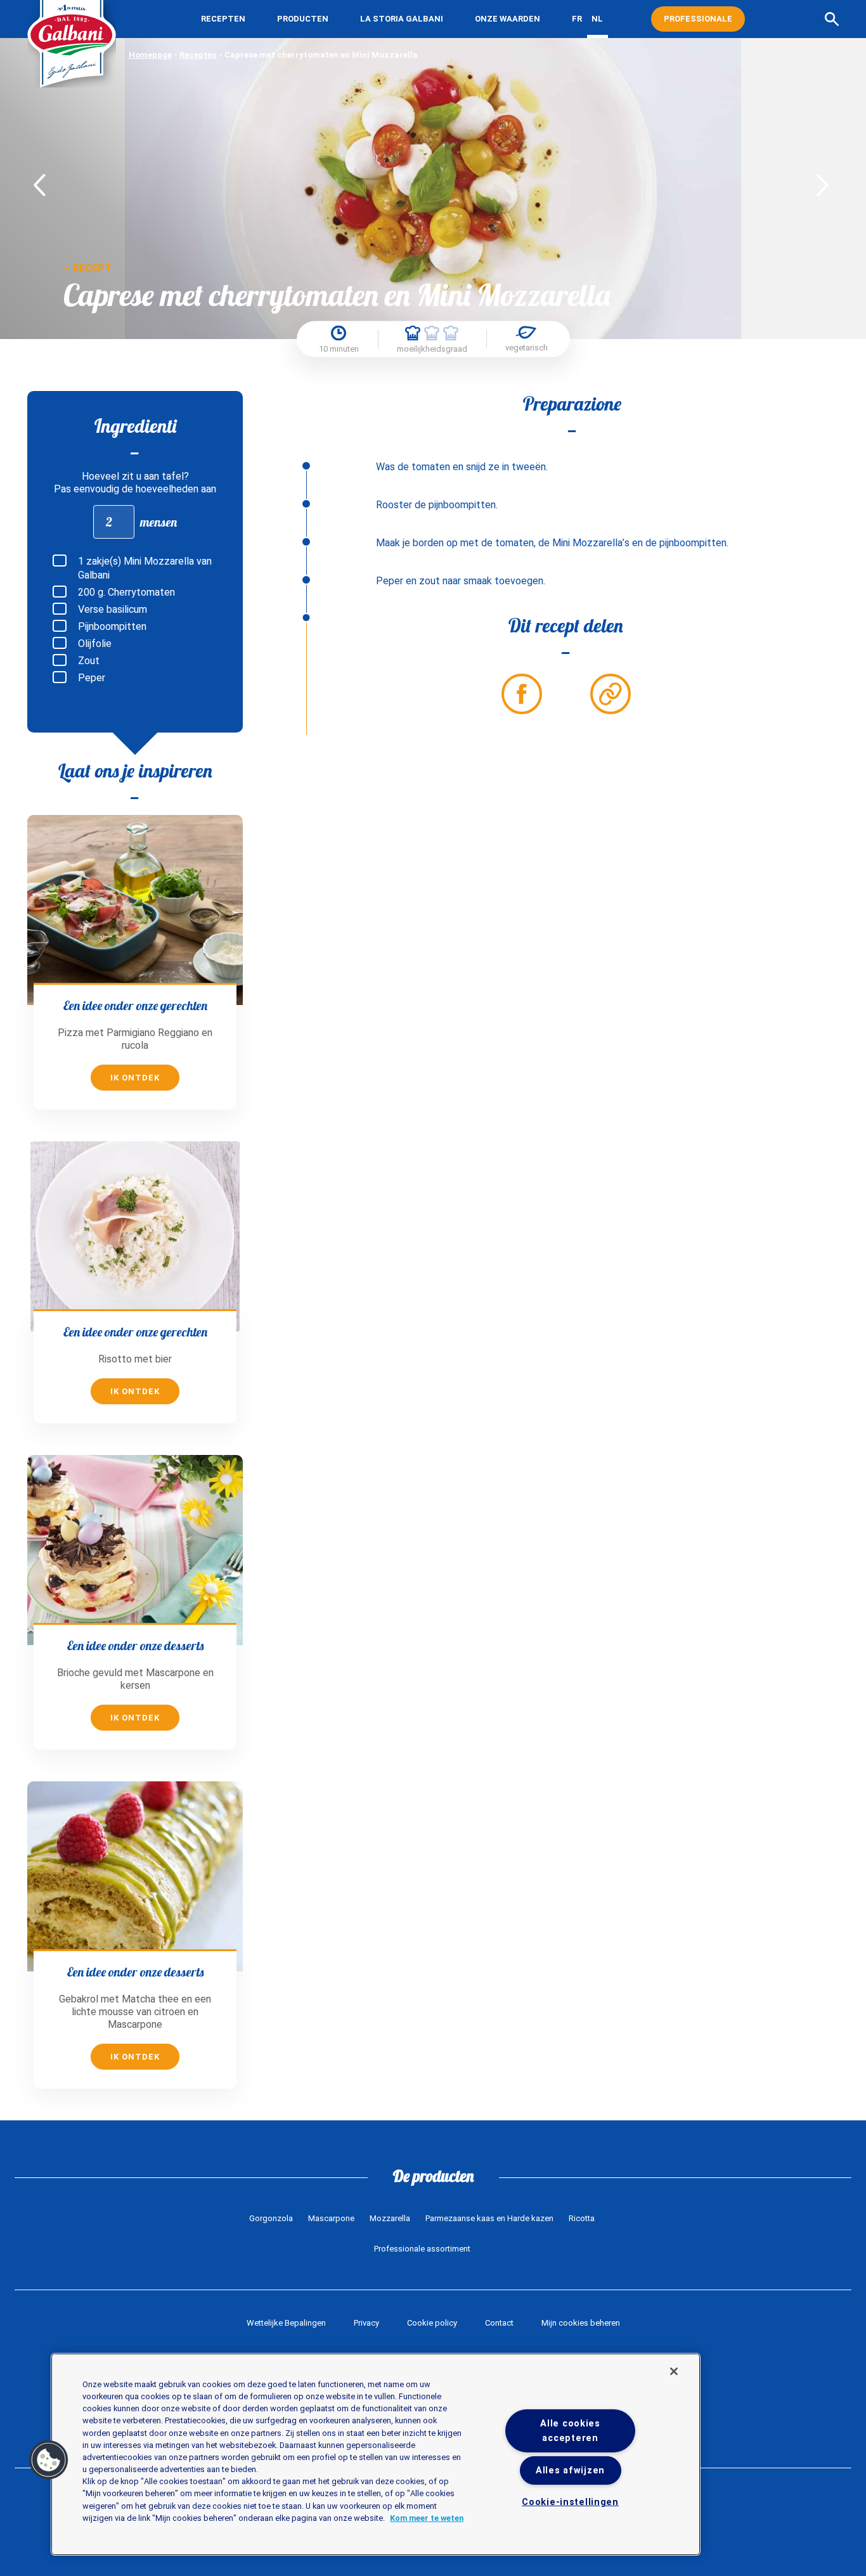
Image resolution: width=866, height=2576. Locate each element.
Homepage (150, 55)
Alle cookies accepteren (570, 2431)
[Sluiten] (674, 2371)
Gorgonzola (271, 2218)
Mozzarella (390, 2218)
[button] (49, 2460)
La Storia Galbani (402, 19)
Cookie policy (432, 2323)
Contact (499, 2323)
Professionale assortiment (422, 2249)
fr (577, 19)
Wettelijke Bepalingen (286, 2323)
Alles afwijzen (570, 2470)
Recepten (223, 19)
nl (597, 19)
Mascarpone (331, 2218)
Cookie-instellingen (570, 2502)
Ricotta (582, 2218)
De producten (433, 2176)
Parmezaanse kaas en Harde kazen (489, 2218)
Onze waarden (507, 19)
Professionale (698, 19)
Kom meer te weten (427, 2518)
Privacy (366, 2323)
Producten (303, 19)
